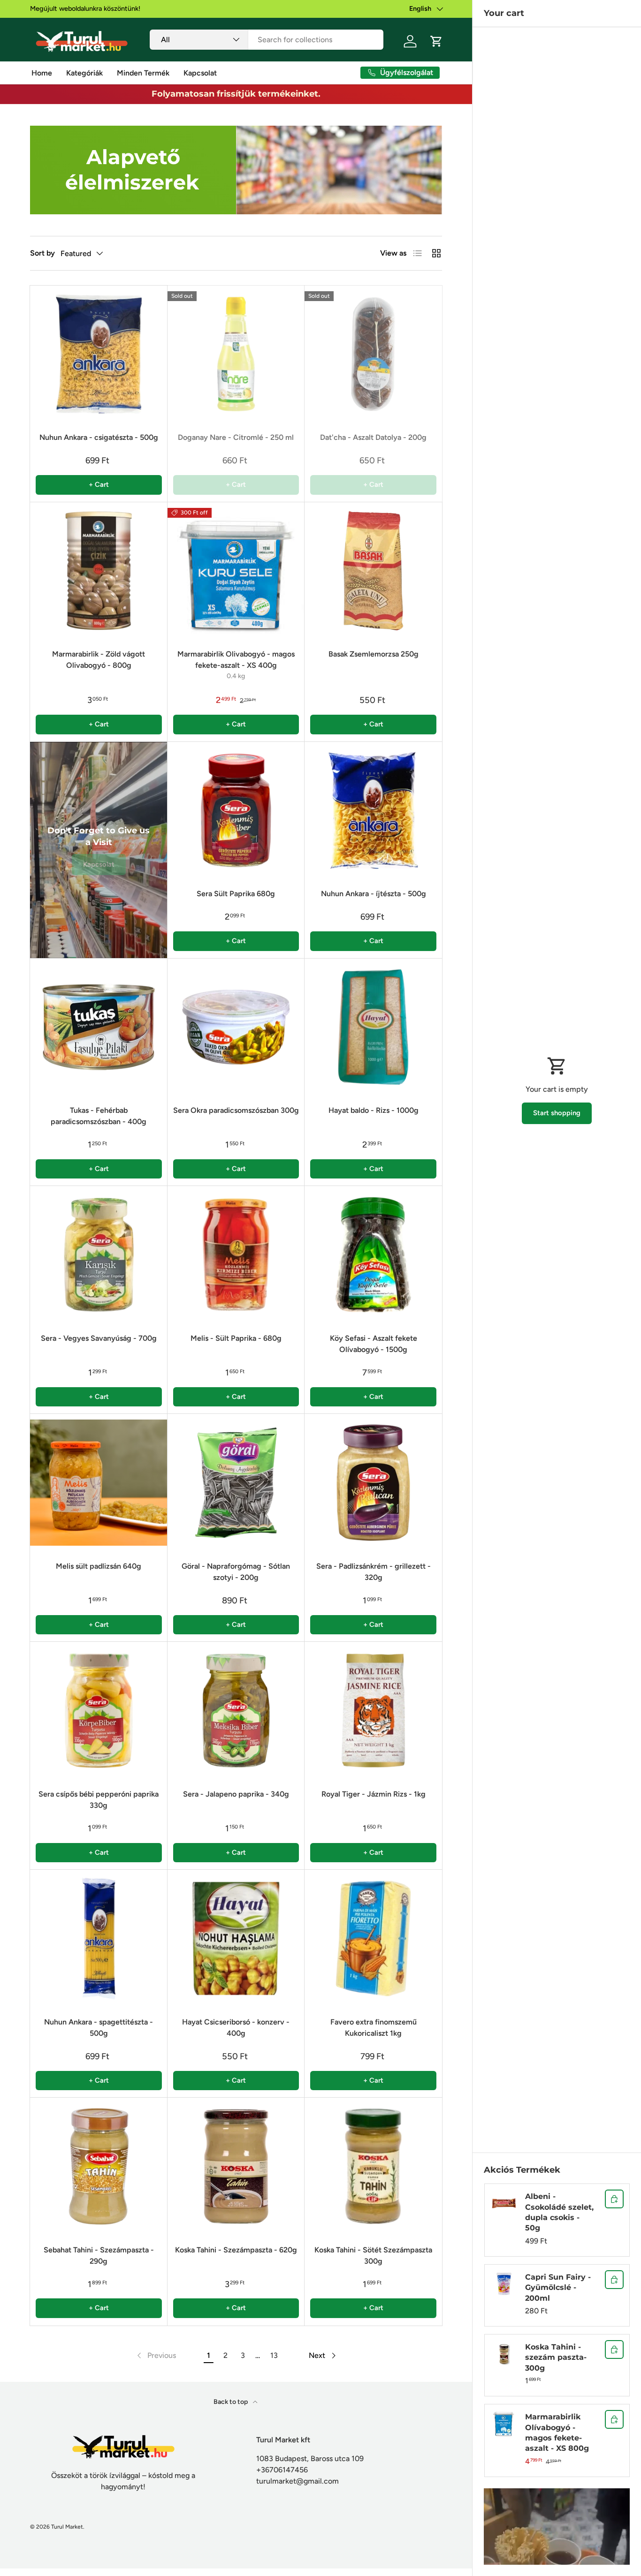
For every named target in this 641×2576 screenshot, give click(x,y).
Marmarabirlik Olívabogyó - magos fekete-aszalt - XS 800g (557, 2432)
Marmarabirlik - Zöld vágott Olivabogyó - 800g (99, 660)
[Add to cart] (614, 2199)
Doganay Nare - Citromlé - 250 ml (236, 437)
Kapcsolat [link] (99, 864)
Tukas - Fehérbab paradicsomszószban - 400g (99, 1116)
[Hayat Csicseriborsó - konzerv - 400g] (236, 1938)
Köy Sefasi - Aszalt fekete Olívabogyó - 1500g (374, 1344)
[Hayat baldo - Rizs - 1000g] (373, 1027)
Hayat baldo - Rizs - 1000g (374, 1110)
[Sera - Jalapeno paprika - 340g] (236, 1711)
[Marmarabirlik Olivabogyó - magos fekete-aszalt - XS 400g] (236, 571)
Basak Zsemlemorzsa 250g (374, 654)
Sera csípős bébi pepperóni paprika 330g (99, 1800)
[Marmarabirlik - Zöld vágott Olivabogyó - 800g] (99, 571)
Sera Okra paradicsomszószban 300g (236, 1110)
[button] (436, 41)
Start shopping (557, 1113)
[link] (156, 2356)
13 (274, 2355)
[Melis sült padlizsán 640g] (99, 1483)
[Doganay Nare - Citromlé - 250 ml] (236, 354)
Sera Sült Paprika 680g (236, 894)
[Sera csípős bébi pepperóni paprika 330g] (99, 1711)
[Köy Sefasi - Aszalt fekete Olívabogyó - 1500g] (373, 1255)
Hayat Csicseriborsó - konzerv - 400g (236, 2028)
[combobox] (266, 40)
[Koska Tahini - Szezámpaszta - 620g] (236, 2166)
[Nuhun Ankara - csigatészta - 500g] (99, 354)
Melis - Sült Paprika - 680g (236, 1338)
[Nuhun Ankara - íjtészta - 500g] (373, 811)
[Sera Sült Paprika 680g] (236, 811)
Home (42, 73)
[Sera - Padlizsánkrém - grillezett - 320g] (373, 1483)
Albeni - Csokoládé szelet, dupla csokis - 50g (559, 2212)
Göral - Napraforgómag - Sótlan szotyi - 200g (236, 1572)
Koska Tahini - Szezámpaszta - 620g (236, 2250)
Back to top (231, 2402)
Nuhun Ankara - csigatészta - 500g (99, 437)
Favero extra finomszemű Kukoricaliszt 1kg (374, 2028)
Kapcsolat (200, 73)
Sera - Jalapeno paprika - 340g (236, 1794)
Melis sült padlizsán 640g (99, 1566)
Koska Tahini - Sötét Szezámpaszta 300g (373, 2255)
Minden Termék (143, 73)
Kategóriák (84, 73)
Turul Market (67, 2527)
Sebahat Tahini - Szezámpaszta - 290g (99, 2255)
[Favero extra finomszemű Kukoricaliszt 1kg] (373, 1938)
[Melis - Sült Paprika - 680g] (236, 1255)
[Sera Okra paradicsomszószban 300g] (236, 1027)
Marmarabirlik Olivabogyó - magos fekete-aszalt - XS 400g (236, 660)
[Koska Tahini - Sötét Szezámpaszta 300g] (373, 2166)
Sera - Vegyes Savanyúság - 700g (99, 1338)
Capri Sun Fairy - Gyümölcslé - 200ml (558, 2288)
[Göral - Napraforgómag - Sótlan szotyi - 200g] (236, 1483)
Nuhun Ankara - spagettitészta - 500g (99, 2028)
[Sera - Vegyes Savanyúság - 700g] (99, 1255)
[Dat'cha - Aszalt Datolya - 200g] (373, 354)
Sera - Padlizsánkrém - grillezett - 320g (374, 1572)
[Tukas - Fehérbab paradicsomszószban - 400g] (99, 1027)
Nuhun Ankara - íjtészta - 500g (374, 894)
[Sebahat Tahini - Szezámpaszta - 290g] (99, 2166)
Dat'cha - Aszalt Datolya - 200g (373, 437)
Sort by (42, 253)
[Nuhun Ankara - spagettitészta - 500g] (99, 1938)
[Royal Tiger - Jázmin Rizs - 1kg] (373, 1711)
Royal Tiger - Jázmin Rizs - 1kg (374, 1794)
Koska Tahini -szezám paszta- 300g (556, 2357)
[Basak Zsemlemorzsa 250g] (373, 571)
